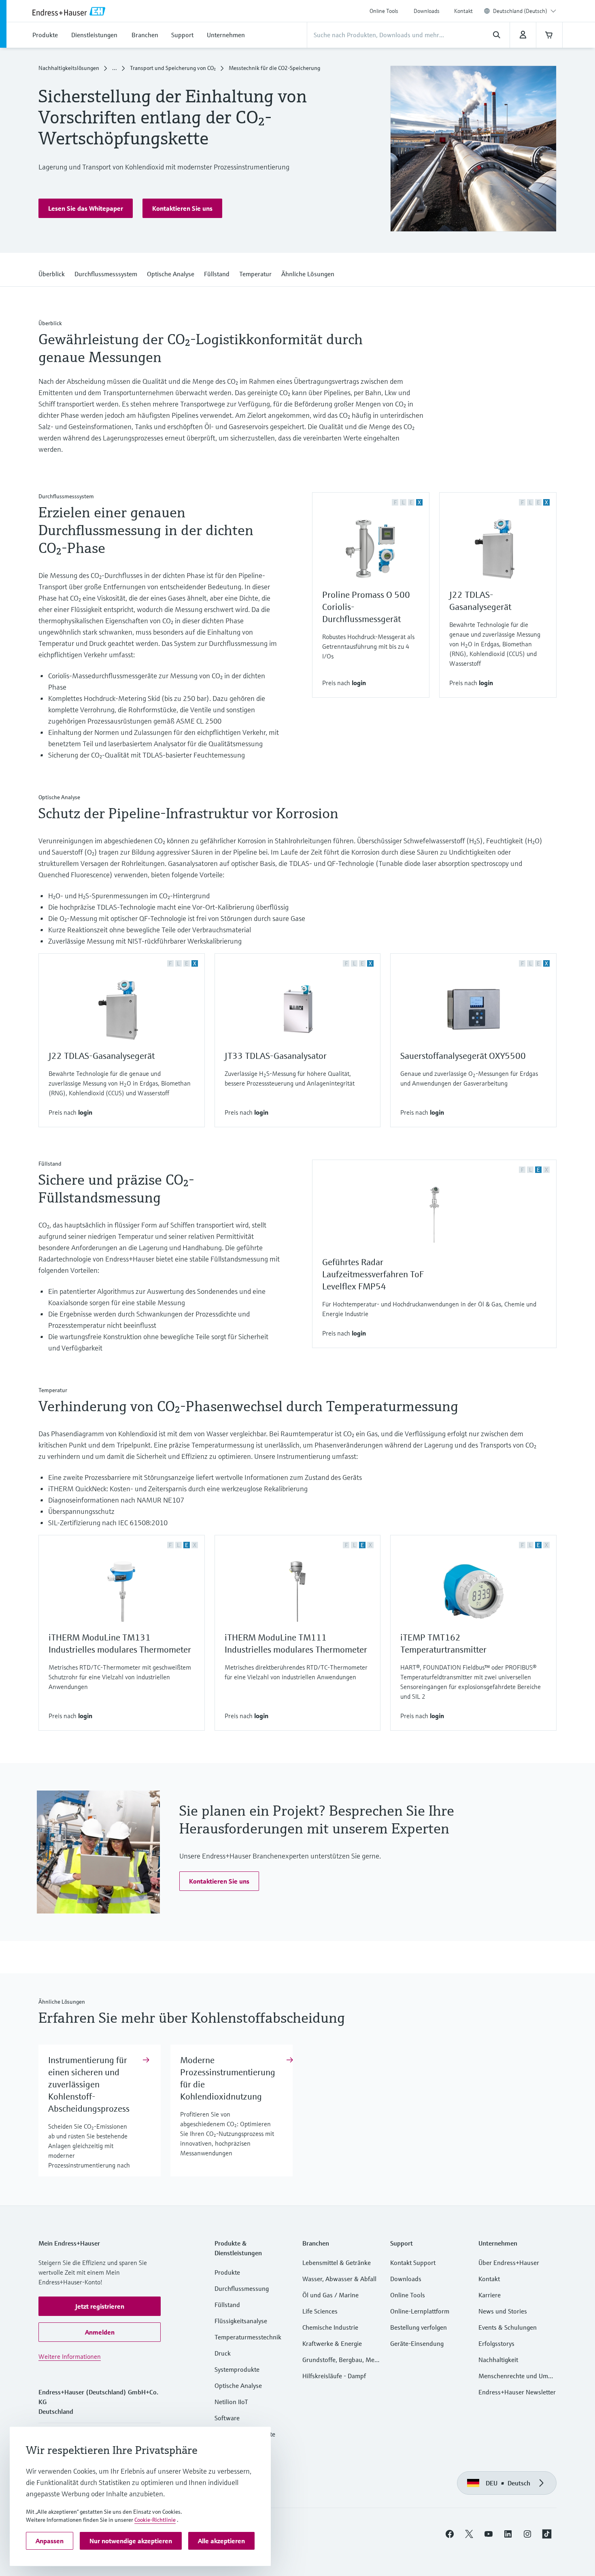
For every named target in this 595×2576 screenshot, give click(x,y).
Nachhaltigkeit (498, 2360)
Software (227, 2418)
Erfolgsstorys (496, 2343)
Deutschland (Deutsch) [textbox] (520, 11)
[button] (86, 208)
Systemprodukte (237, 2369)
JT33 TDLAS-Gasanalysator (276, 1056)
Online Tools (384, 11)
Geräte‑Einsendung (417, 2343)
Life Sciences (320, 2311)
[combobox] (525, 11)
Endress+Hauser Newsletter (517, 2392)
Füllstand (227, 2305)
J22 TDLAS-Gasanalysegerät (102, 1056)
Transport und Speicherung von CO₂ (173, 68)
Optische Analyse (238, 2385)
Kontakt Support (413, 2263)
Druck (223, 2353)
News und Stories (503, 2311)
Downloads (427, 11)
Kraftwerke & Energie (332, 2343)
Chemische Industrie (330, 2327)
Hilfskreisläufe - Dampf (334, 2376)
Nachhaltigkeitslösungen (69, 68)
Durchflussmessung (242, 2288)
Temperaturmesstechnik (248, 2337)
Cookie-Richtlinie (155, 2520)
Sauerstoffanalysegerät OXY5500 (463, 1056)
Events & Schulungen (508, 2327)
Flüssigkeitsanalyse (241, 2321)
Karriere (490, 2295)
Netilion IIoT (231, 2402)
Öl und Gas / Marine (330, 2295)
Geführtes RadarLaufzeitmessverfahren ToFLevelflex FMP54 (373, 1274)
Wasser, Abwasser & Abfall (339, 2279)
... (115, 68)
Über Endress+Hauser (509, 2263)
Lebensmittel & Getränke (337, 2263)
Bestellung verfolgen (419, 2327)
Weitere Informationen (70, 2356)
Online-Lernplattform (420, 2311)
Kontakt (463, 11)
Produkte (227, 2272)
